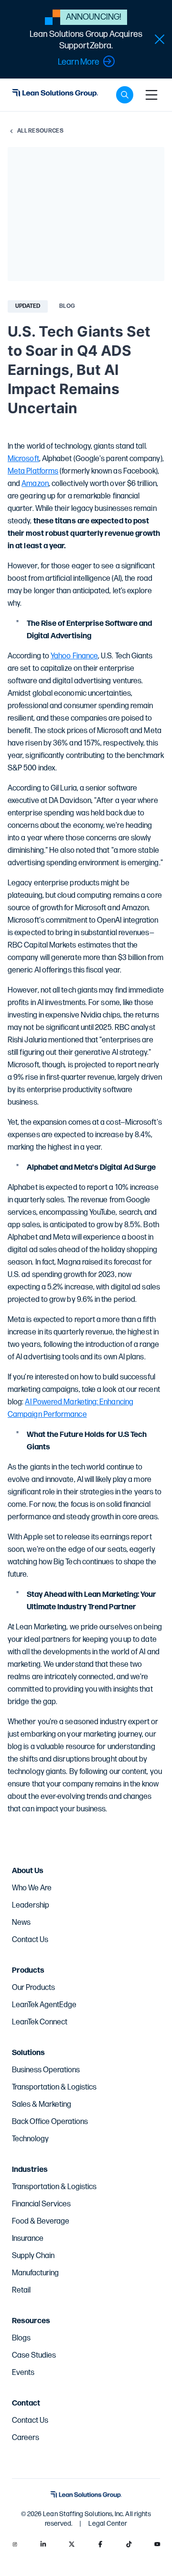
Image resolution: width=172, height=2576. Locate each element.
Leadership (31, 1905)
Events (23, 2373)
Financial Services (41, 2204)
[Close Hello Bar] (160, 39)
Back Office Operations (50, 2122)
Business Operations (46, 2070)
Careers (26, 2438)
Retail (21, 2290)
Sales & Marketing (42, 2105)
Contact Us (30, 1940)
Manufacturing (35, 2273)
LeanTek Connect (40, 2022)
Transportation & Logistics (54, 2087)
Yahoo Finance (74, 656)
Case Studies (34, 2356)
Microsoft (23, 459)
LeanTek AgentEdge (44, 2005)
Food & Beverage (41, 2221)
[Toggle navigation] (151, 95)
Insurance (28, 2239)
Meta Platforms (33, 471)
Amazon (35, 484)
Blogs (21, 2338)
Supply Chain (33, 2256)
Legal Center (108, 2524)
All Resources (40, 131)
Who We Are (32, 1888)
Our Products (33, 1988)
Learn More (79, 62)
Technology (30, 2139)
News (21, 1923)
